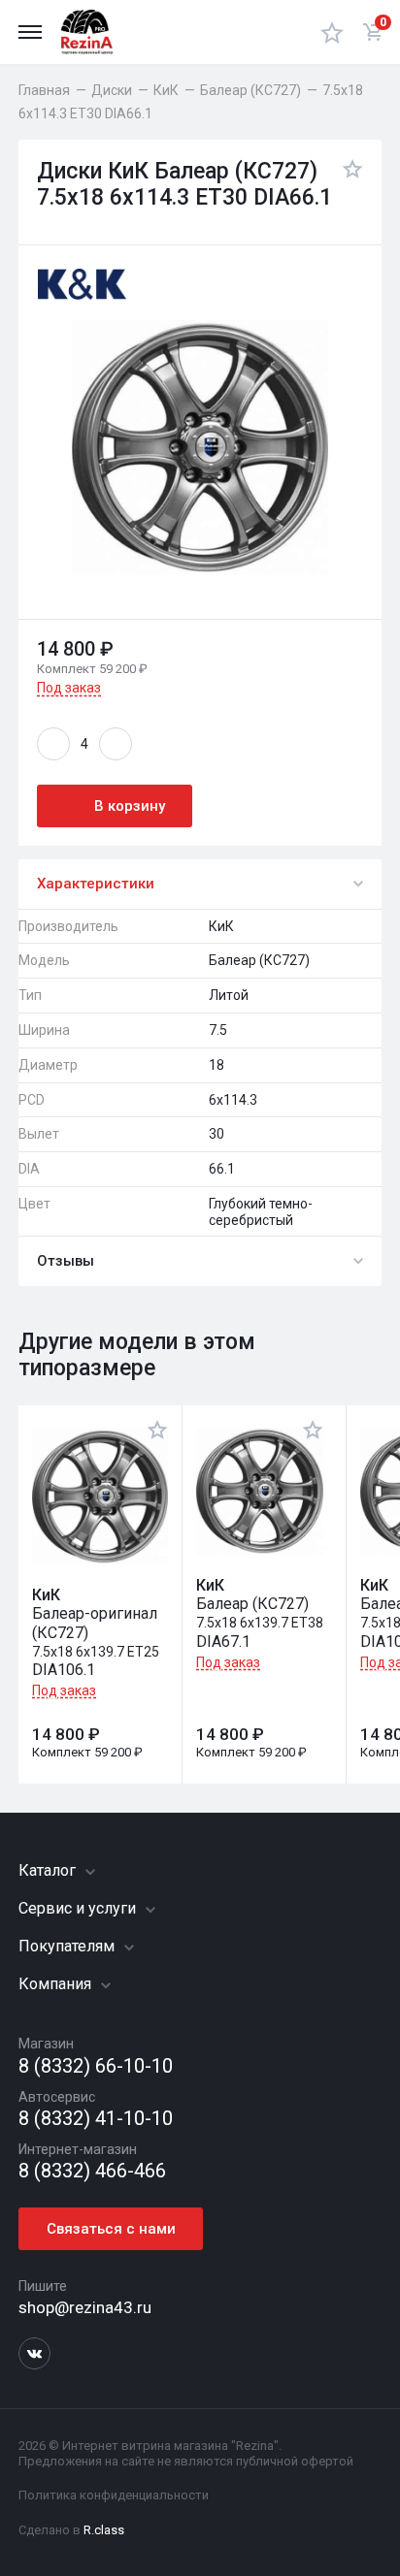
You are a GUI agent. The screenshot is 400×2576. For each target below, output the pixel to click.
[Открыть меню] (30, 32)
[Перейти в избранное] (332, 32)
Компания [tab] (57, 1984)
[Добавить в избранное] (348, 185)
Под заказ (69, 688)
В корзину (130, 806)
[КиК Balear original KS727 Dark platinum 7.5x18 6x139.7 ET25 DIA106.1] (100, 1496)
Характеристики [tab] (96, 884)
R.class (104, 2530)
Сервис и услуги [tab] (79, 1908)
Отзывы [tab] (66, 1261)
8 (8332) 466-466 (92, 2171)
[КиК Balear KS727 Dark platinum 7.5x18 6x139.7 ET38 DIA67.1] (260, 1491)
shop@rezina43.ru (85, 2307)
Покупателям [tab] (68, 1946)
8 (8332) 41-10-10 (96, 2119)
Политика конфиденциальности (114, 2495)
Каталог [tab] (49, 1870)
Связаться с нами (111, 2229)
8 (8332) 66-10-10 (96, 2066)
